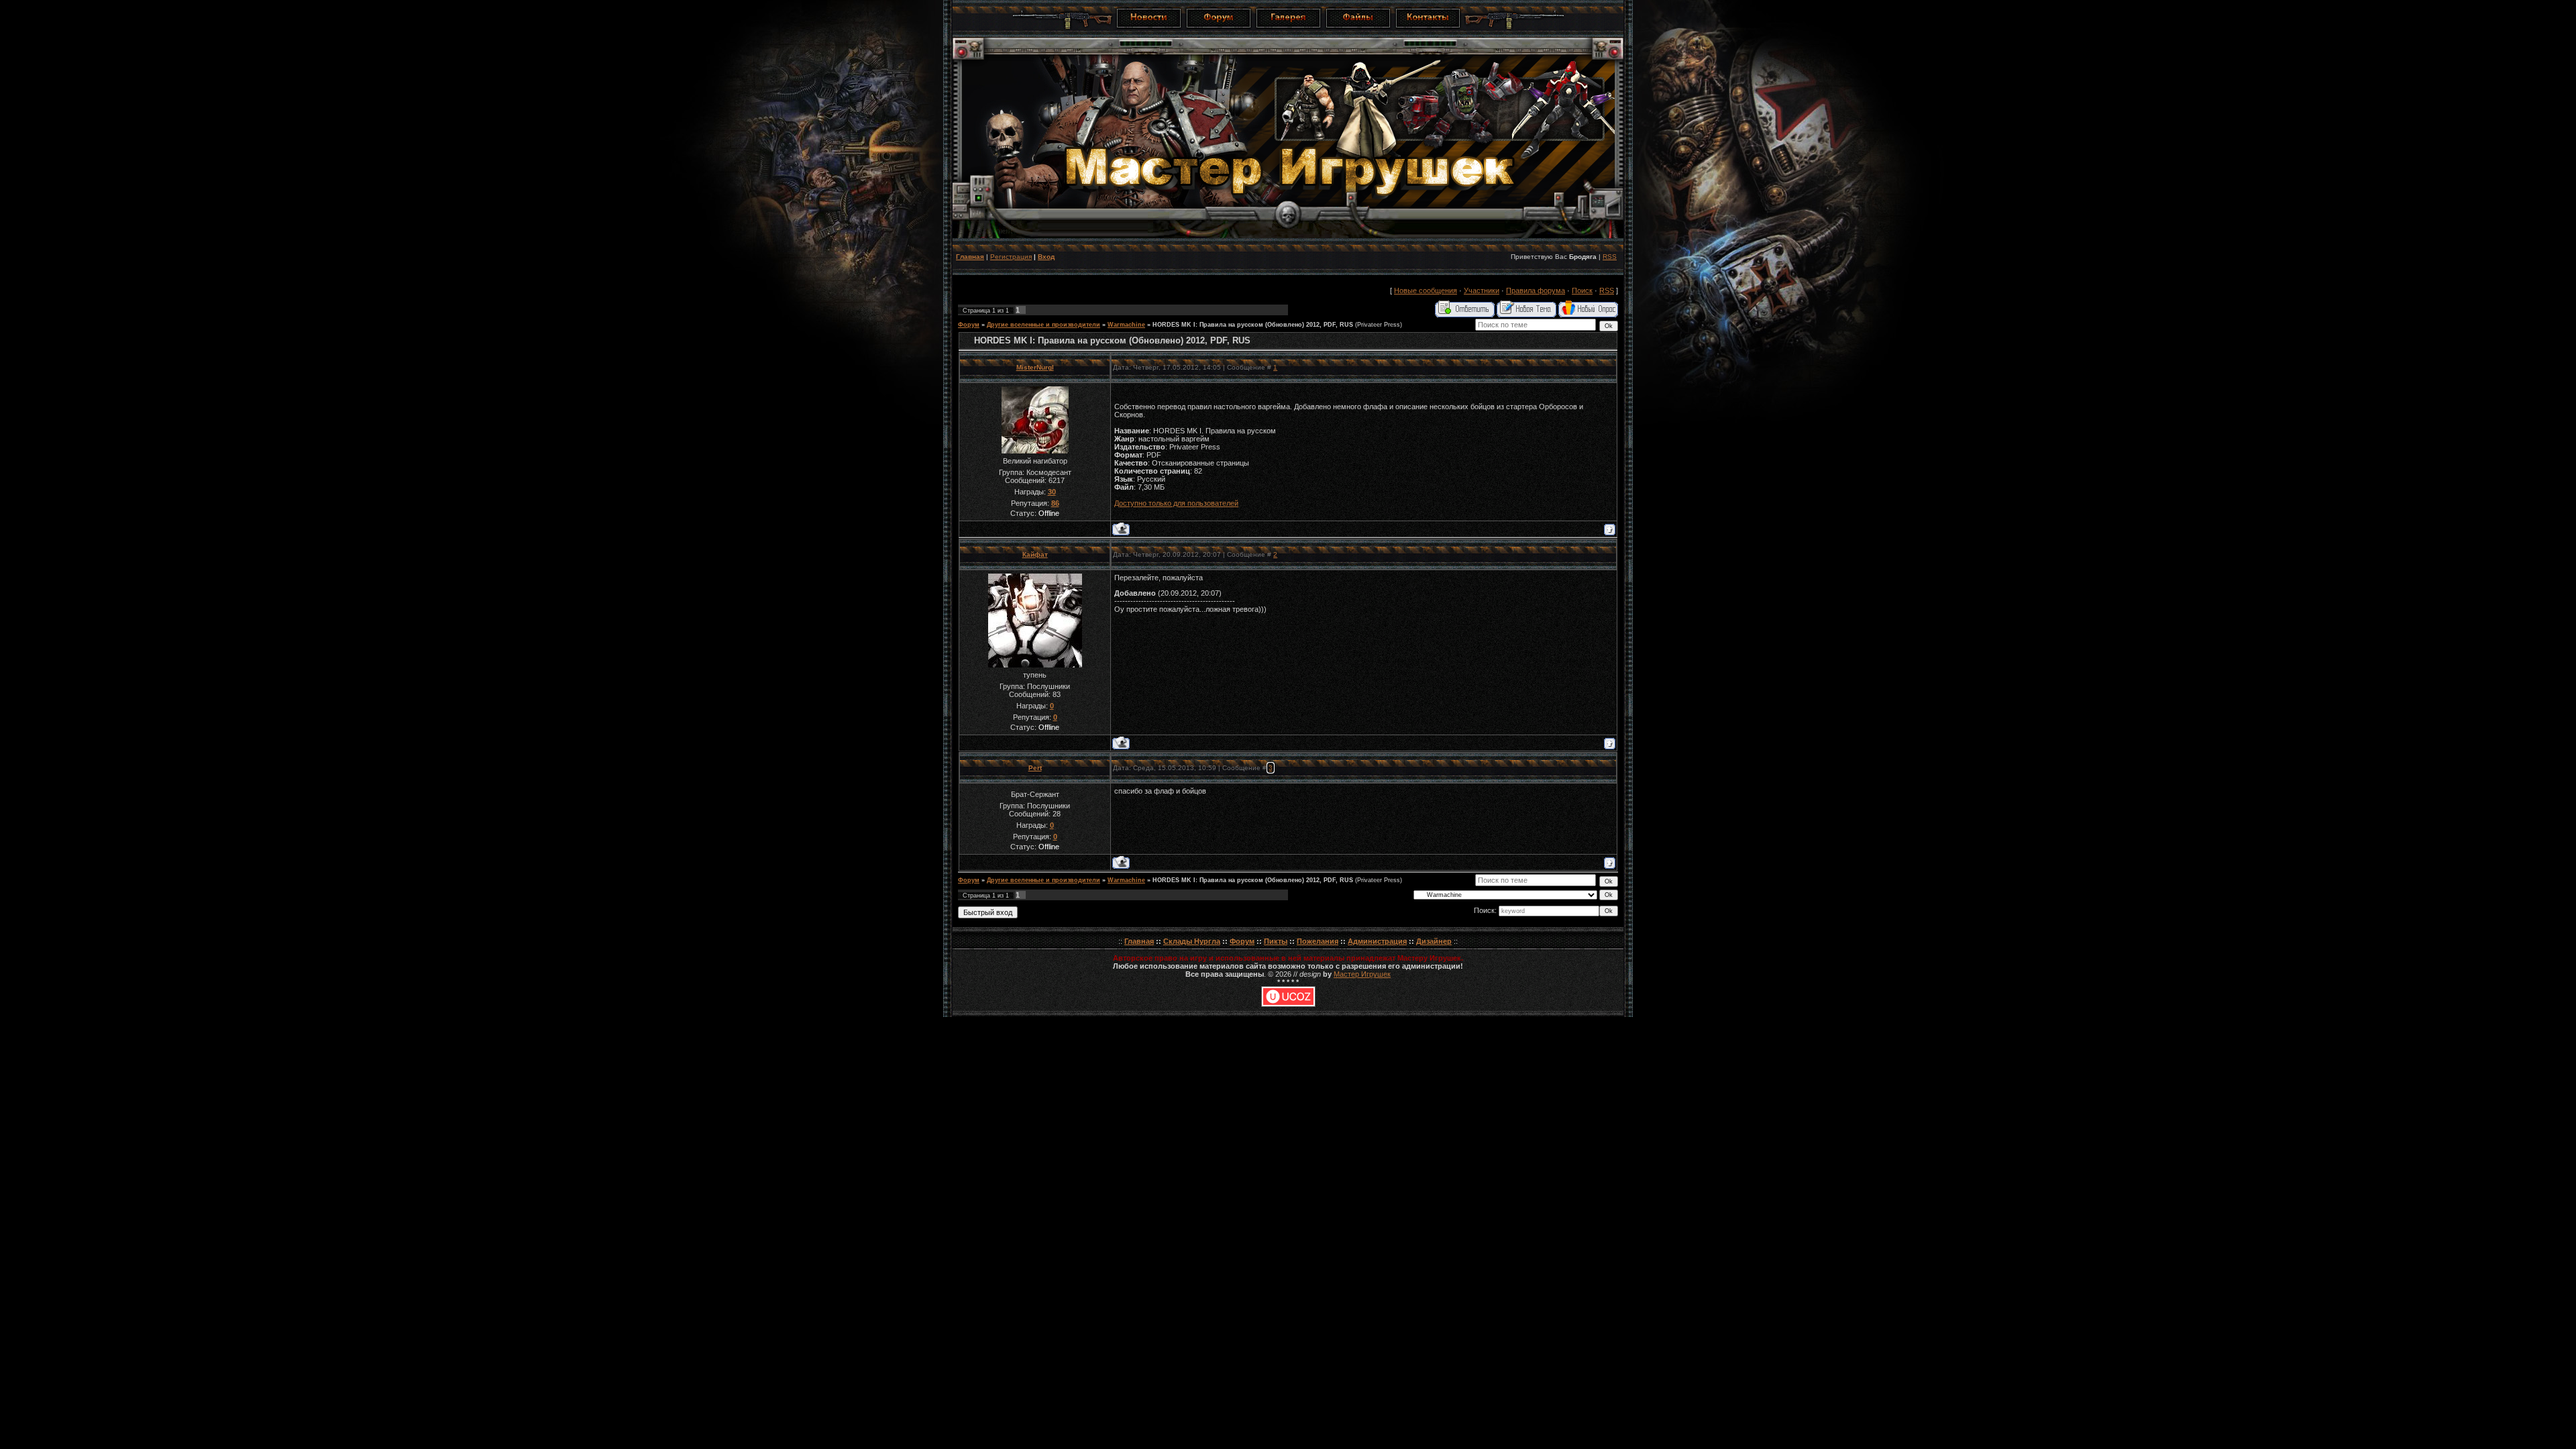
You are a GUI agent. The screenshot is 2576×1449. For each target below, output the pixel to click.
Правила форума (1536, 290)
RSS (1610, 257)
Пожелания (1318, 941)
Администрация (1377, 941)
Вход (1046, 257)
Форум (969, 325)
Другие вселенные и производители (1043, 325)
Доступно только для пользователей (1176, 503)
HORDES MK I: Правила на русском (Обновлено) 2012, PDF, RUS (1253, 325)
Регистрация (1011, 257)
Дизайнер (1434, 941)
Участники (1482, 290)
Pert (1035, 768)
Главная (970, 257)
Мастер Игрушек (1362, 974)
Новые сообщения (1426, 290)
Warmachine (1126, 325)
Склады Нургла (1192, 941)
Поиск (1582, 290)
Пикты (1276, 941)
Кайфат (1035, 554)
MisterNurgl (1035, 367)
